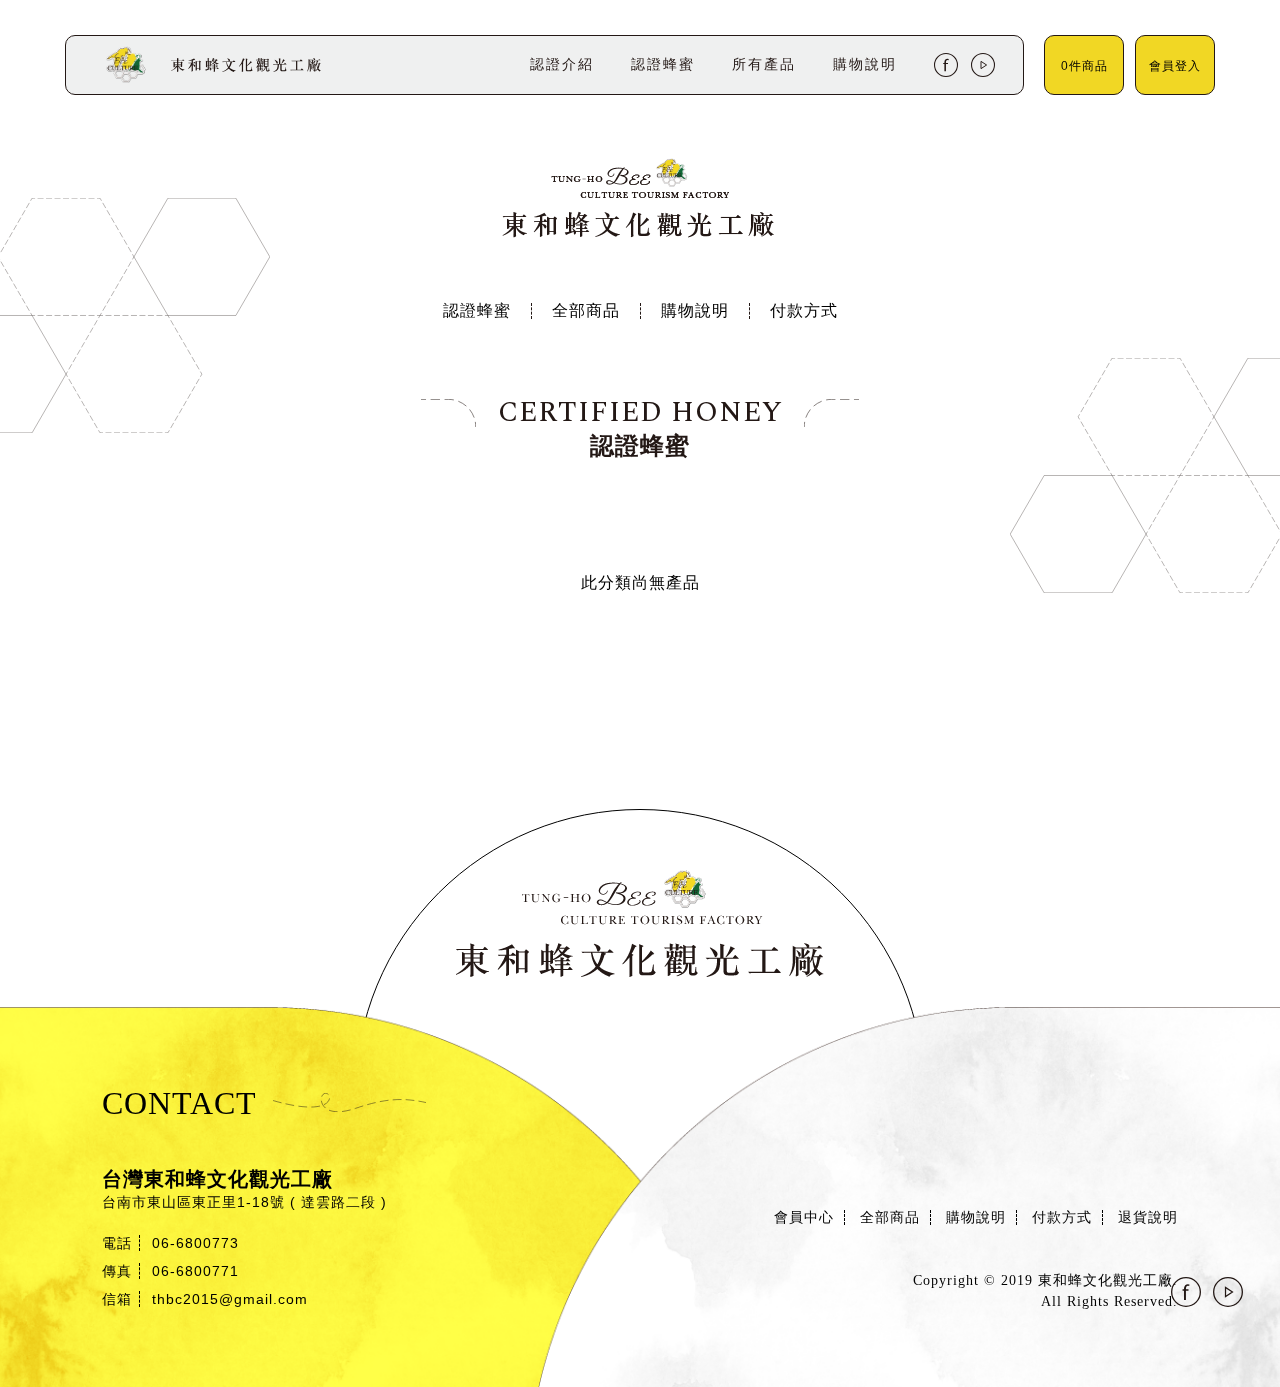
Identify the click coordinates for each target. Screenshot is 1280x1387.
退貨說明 (1148, 1217)
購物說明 (695, 311)
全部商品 (586, 311)
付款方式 (804, 311)
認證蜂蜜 (477, 311)
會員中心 (804, 1217)
